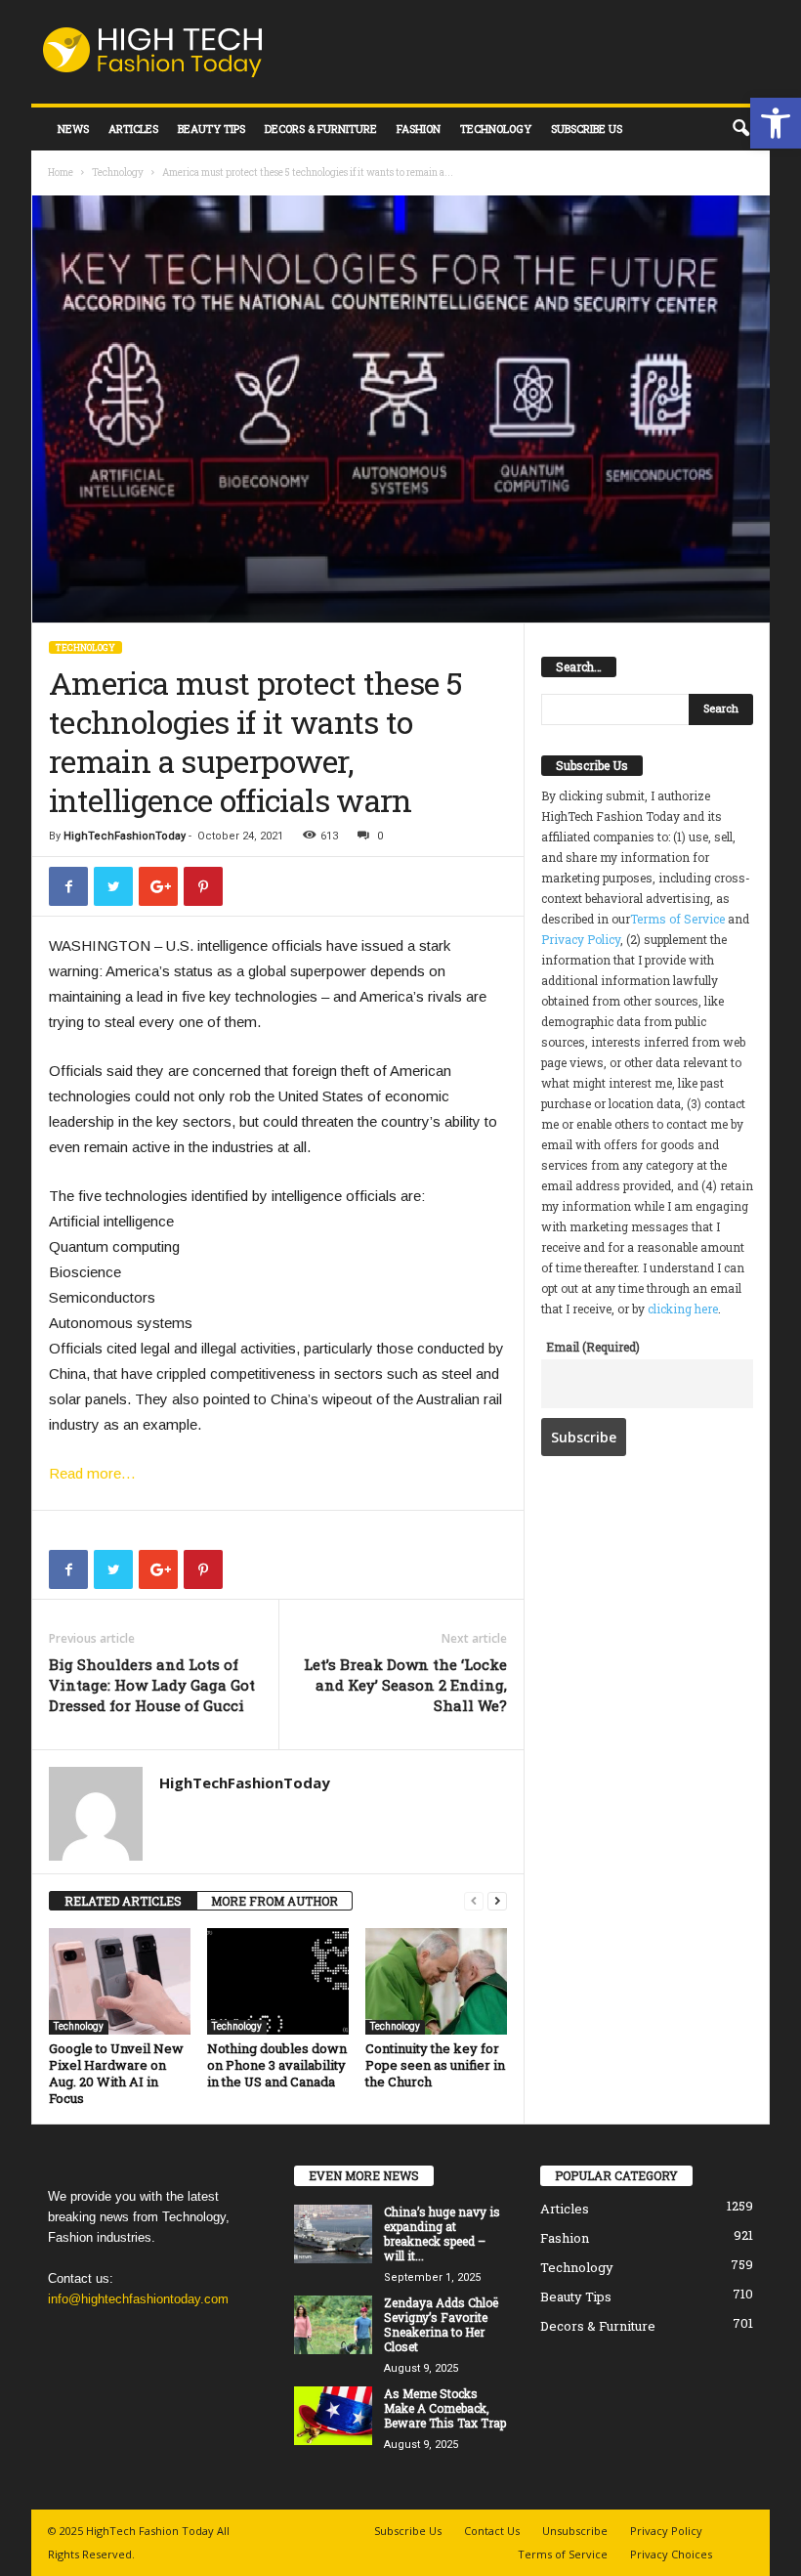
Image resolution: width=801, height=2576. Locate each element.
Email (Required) (593, 1347)
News (73, 129)
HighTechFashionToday (125, 836)
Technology (496, 129)
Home (61, 172)
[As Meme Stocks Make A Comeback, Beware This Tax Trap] (333, 2416)
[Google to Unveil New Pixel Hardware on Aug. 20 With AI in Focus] (120, 1981)
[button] (776, 123)
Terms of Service (677, 919)
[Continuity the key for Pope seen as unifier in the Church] (436, 1981)
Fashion (419, 129)
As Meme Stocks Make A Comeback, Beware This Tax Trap (445, 2408)
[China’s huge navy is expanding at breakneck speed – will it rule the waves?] (333, 2234)
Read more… (92, 1473)
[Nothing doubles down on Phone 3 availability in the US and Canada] (278, 1981)
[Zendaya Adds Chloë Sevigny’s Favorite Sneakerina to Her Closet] (333, 2325)
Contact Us (492, 2531)
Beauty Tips (211, 129)
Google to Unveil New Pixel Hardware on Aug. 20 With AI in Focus (116, 2073)
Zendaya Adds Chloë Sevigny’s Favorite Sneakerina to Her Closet (441, 2324)
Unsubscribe (575, 2531)
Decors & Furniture (321, 129)
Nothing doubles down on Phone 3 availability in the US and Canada (277, 2065)
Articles (133, 129)
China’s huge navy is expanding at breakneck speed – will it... (442, 2233)
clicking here (683, 1309)
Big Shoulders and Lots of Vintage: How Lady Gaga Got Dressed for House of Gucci (152, 1685)
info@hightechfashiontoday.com (138, 2299)
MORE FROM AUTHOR (274, 1901)
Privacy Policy (581, 939)
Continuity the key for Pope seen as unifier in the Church (435, 2065)
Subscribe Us (587, 129)
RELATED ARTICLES (123, 1901)
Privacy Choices (671, 2554)
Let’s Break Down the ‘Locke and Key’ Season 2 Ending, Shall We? (405, 1685)
